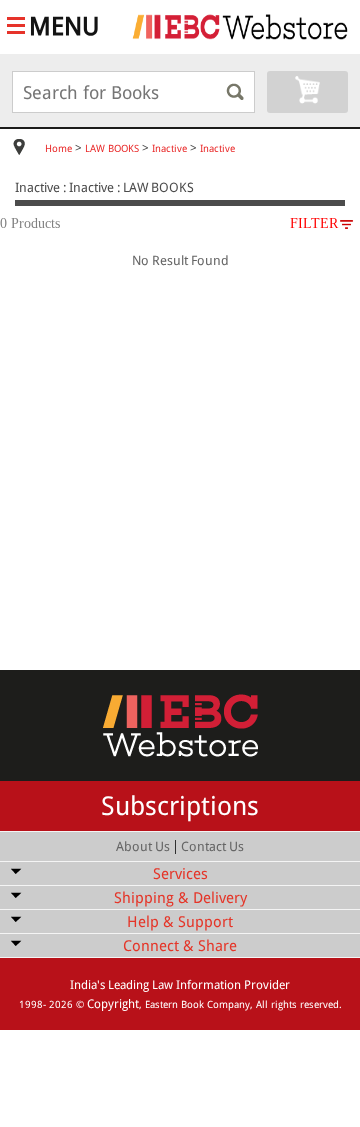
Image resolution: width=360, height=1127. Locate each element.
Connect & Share (180, 946)
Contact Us (212, 846)
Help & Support (180, 922)
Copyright (113, 1004)
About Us (143, 846)
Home (58, 148)
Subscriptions (180, 806)
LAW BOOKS (112, 148)
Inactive (169, 148)
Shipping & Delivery (180, 898)
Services (180, 874)
